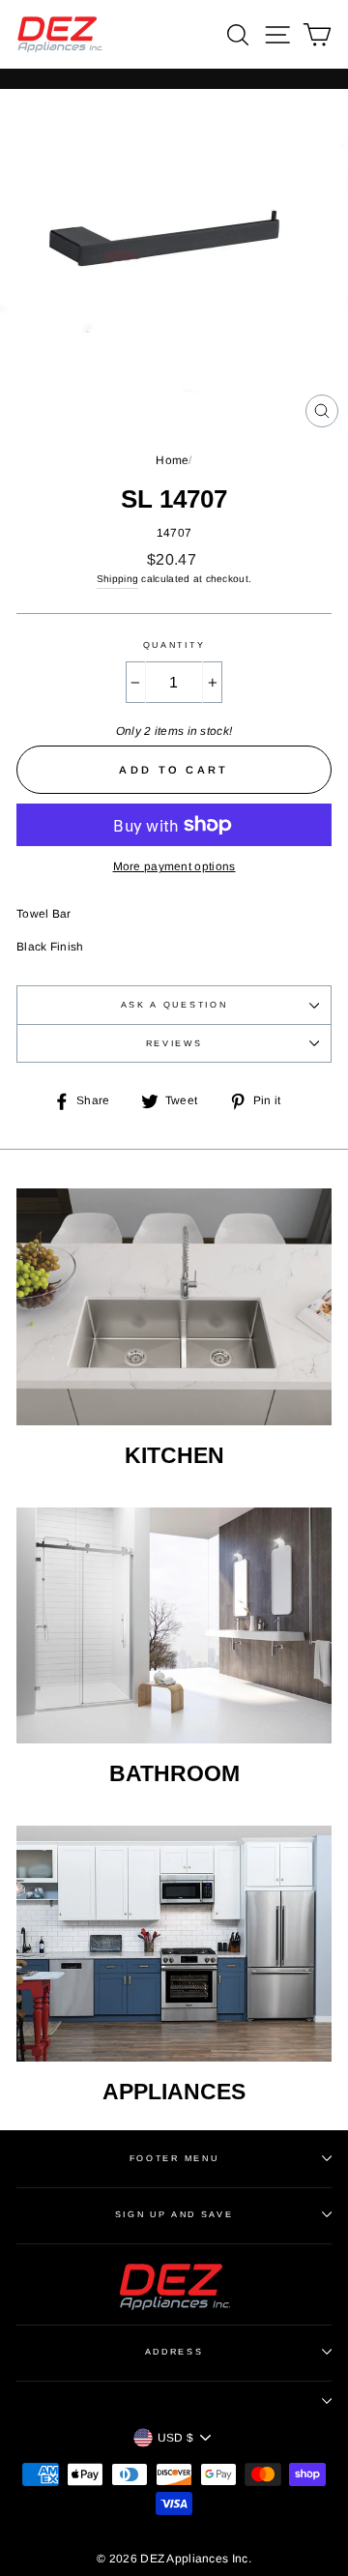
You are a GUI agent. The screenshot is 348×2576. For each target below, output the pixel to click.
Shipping (117, 579)
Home (172, 460)
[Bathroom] (174, 1626)
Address (174, 2352)
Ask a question (174, 1005)
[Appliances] (174, 1944)
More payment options (174, 866)
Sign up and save (174, 2214)
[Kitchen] (174, 1307)
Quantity (174, 645)
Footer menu (174, 2158)
